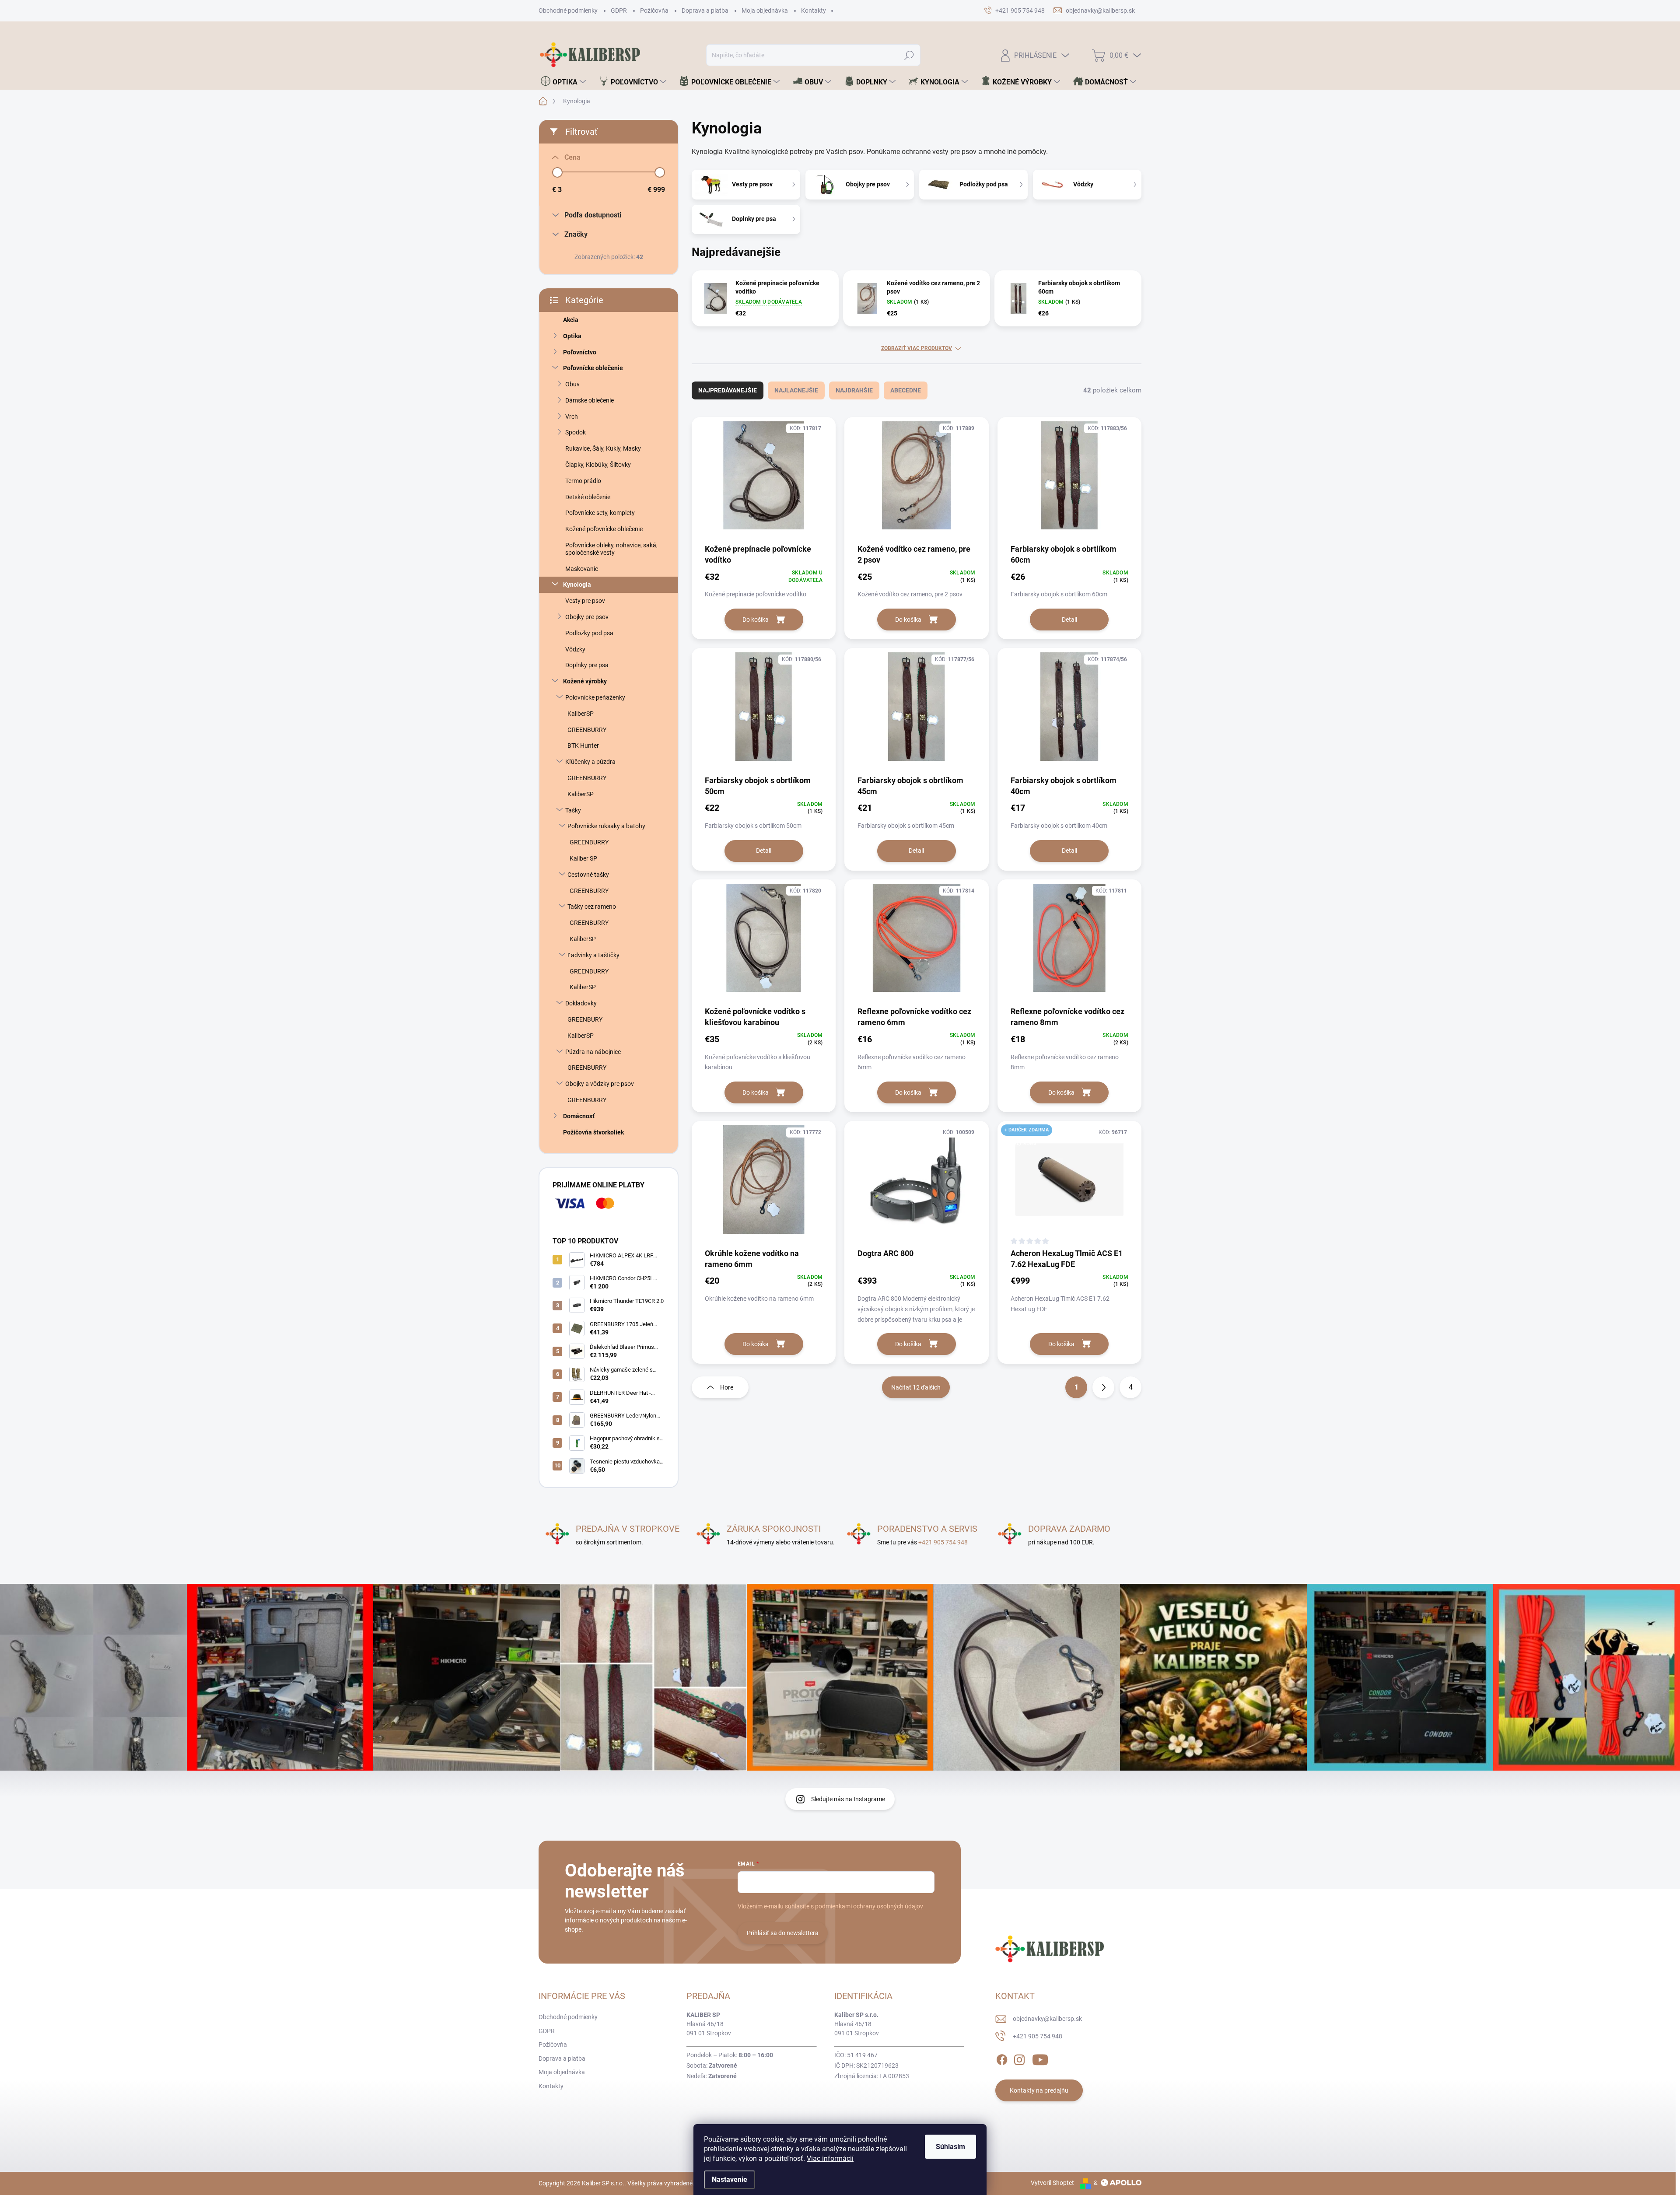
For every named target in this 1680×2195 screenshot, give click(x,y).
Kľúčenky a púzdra (590, 762)
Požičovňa (654, 11)
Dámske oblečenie (590, 400)
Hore (727, 1387)
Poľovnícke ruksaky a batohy (606, 826)
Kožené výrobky (585, 681)
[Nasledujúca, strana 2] (1103, 1387)
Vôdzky (575, 649)
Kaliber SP (583, 858)
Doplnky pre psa (587, 665)
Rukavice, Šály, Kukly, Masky (603, 448)
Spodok (576, 432)
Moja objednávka (765, 11)
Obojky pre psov (587, 617)
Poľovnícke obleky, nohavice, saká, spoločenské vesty (611, 549)
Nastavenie (730, 2179)
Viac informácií (830, 2158)
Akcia (571, 320)
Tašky (573, 810)
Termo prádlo (583, 481)
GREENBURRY (587, 730)
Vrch (572, 417)
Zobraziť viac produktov (917, 348)
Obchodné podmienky (568, 11)
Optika (572, 336)
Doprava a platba (705, 11)
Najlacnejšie (796, 390)
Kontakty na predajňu (1039, 2090)
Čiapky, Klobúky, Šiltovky (598, 465)
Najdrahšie (854, 390)
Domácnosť (579, 1116)
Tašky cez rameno (592, 907)
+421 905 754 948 (943, 1542)
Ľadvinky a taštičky (593, 955)
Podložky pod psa (589, 633)
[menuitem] (563, 82)
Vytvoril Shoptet (1052, 2183)
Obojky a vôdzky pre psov (600, 1084)
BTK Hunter (583, 746)
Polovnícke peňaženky (595, 697)
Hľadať (909, 55)
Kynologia (577, 585)
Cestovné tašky (588, 875)
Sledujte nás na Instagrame (848, 1799)
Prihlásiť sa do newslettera (783, 1933)
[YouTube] (1040, 2058)
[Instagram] (1019, 2058)
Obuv (572, 384)
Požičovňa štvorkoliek (593, 1132)
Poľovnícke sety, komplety (600, 513)
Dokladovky (581, 1003)
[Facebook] (1002, 2058)
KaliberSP (581, 714)
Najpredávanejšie (728, 390)
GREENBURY (585, 1019)
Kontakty (814, 11)
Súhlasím (950, 2147)
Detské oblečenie (588, 497)
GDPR (619, 11)
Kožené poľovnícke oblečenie (604, 529)
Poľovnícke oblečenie (593, 368)
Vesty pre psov (585, 601)
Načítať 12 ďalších (916, 1387)
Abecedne (906, 390)
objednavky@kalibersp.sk (1047, 2019)
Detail (1069, 620)
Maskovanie (582, 569)
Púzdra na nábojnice (593, 1052)
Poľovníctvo (580, 352)
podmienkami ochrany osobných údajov (869, 1906)
